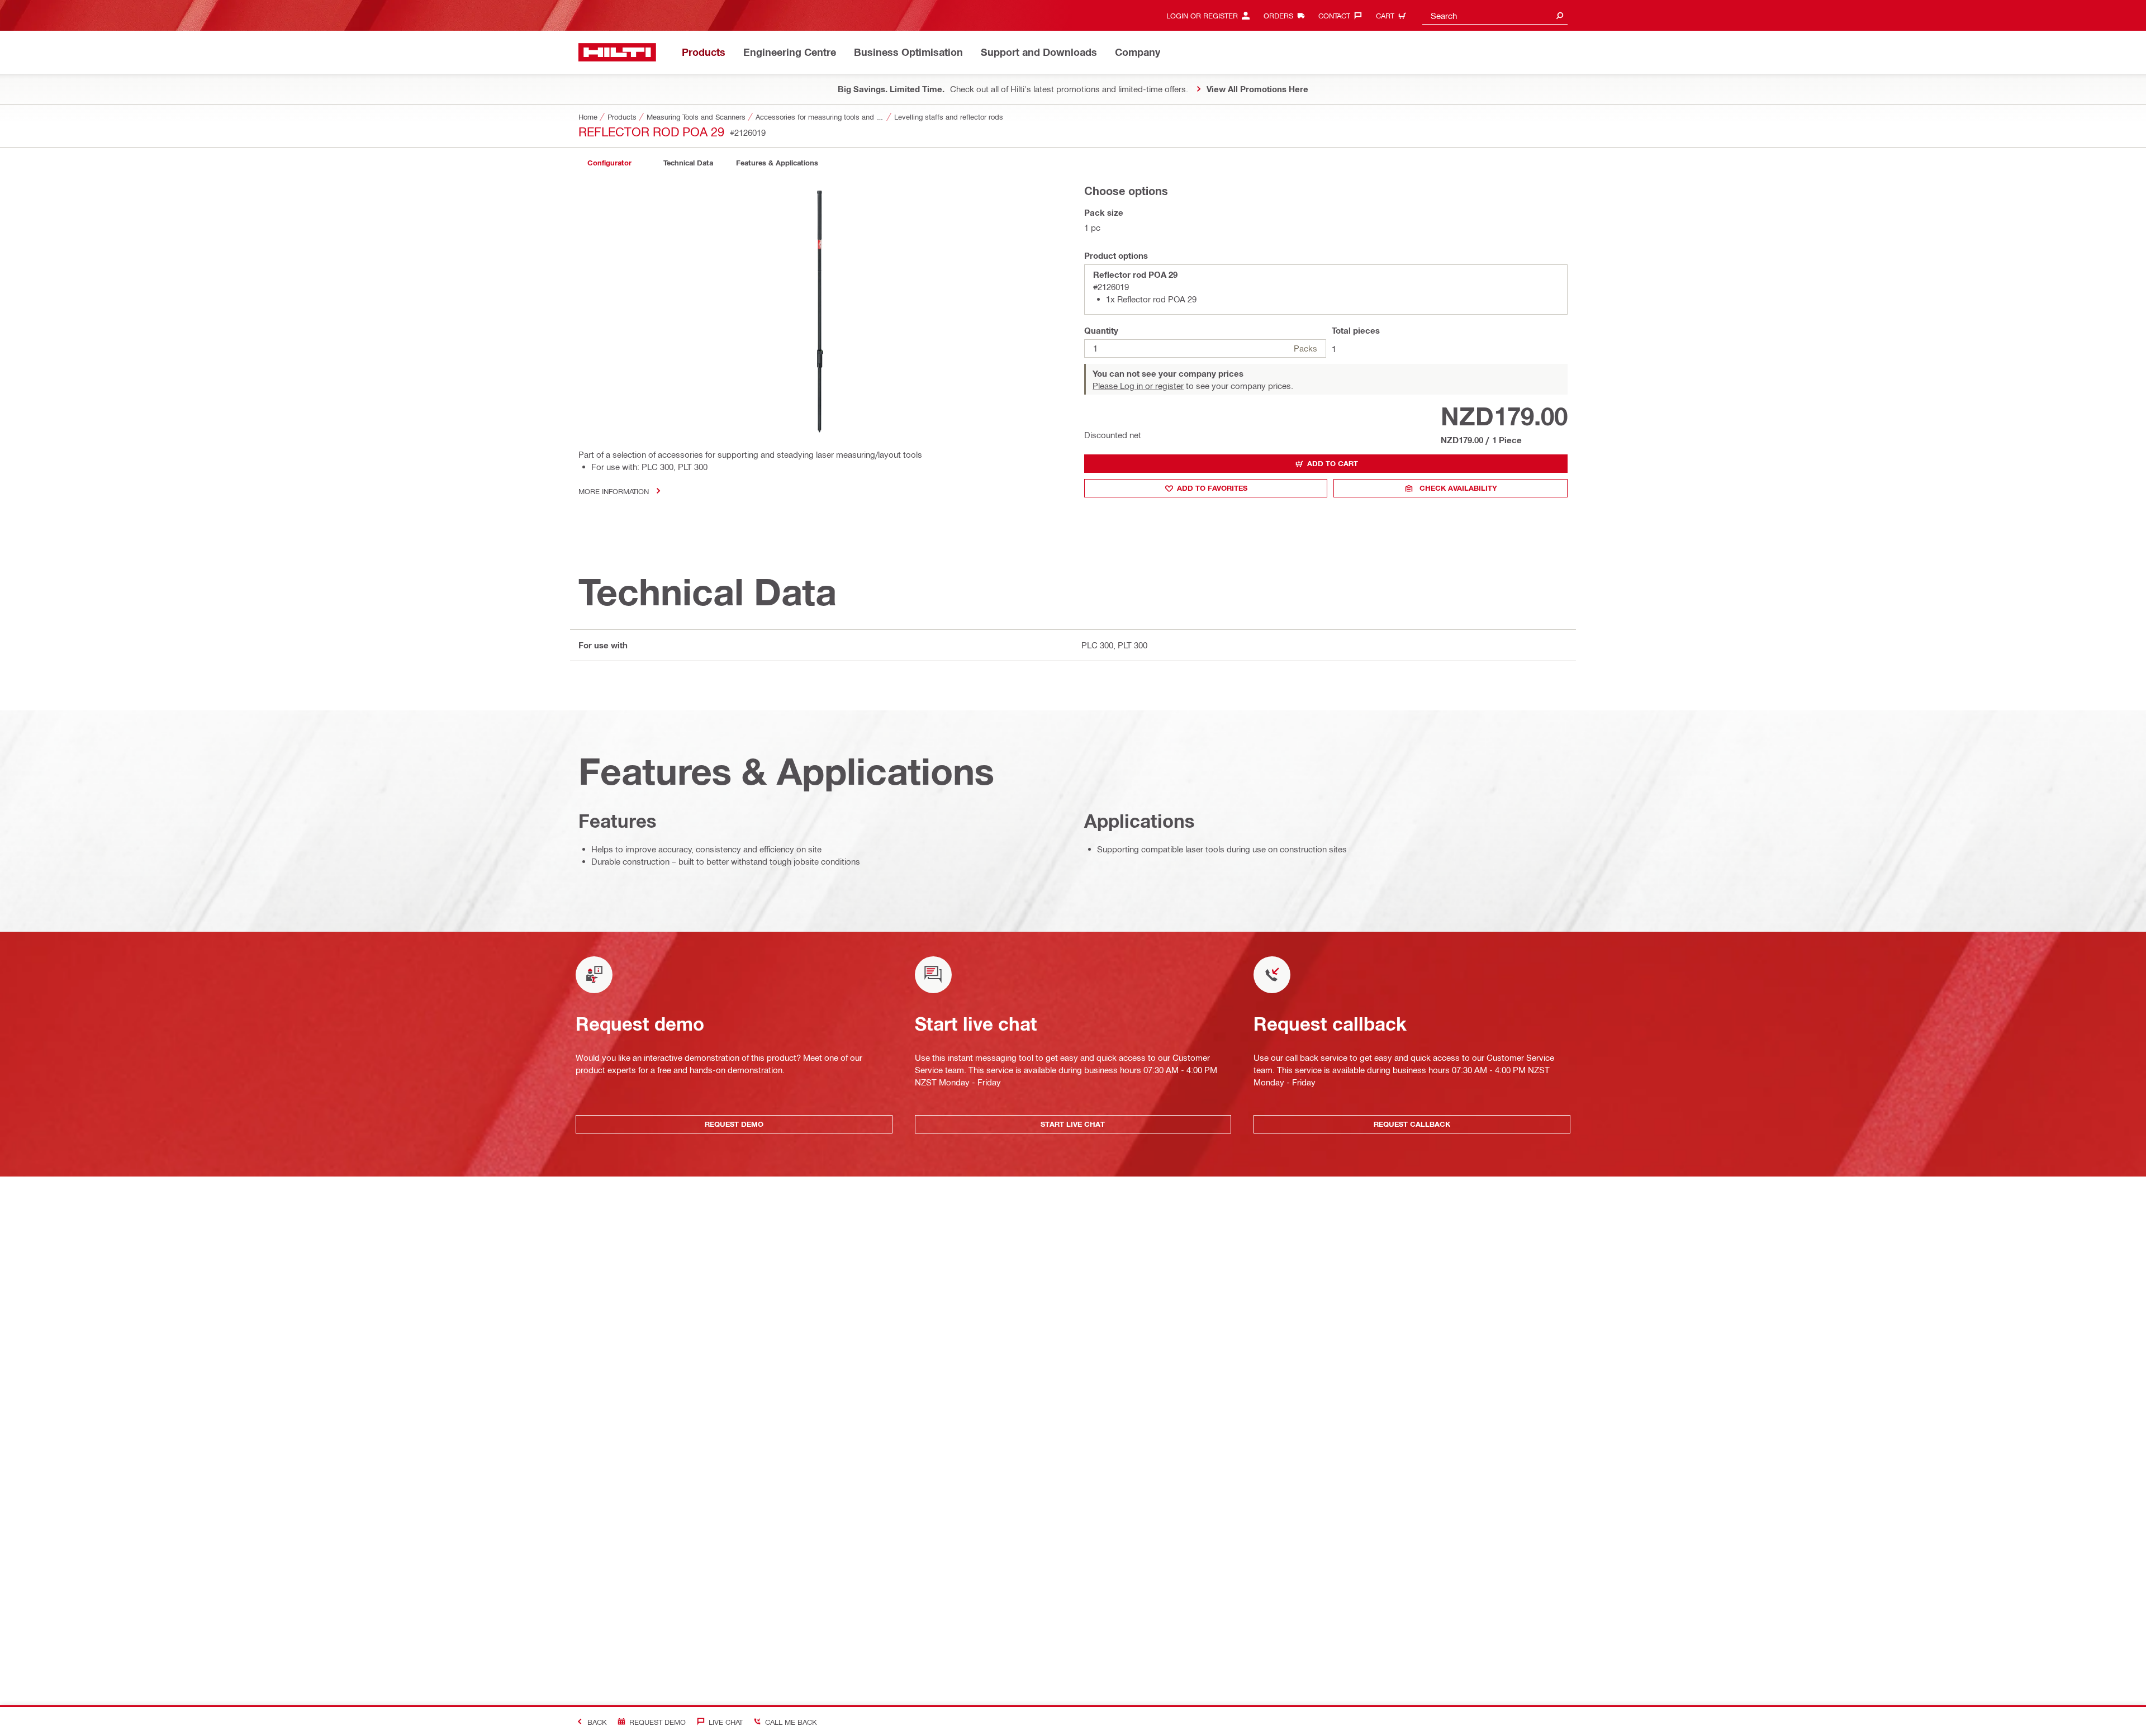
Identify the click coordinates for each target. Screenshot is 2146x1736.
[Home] (617, 52)
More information (614, 491)
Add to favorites (1212, 488)
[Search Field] (1560, 15)
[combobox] (1495, 15)
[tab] (609, 163)
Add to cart (1333, 463)
